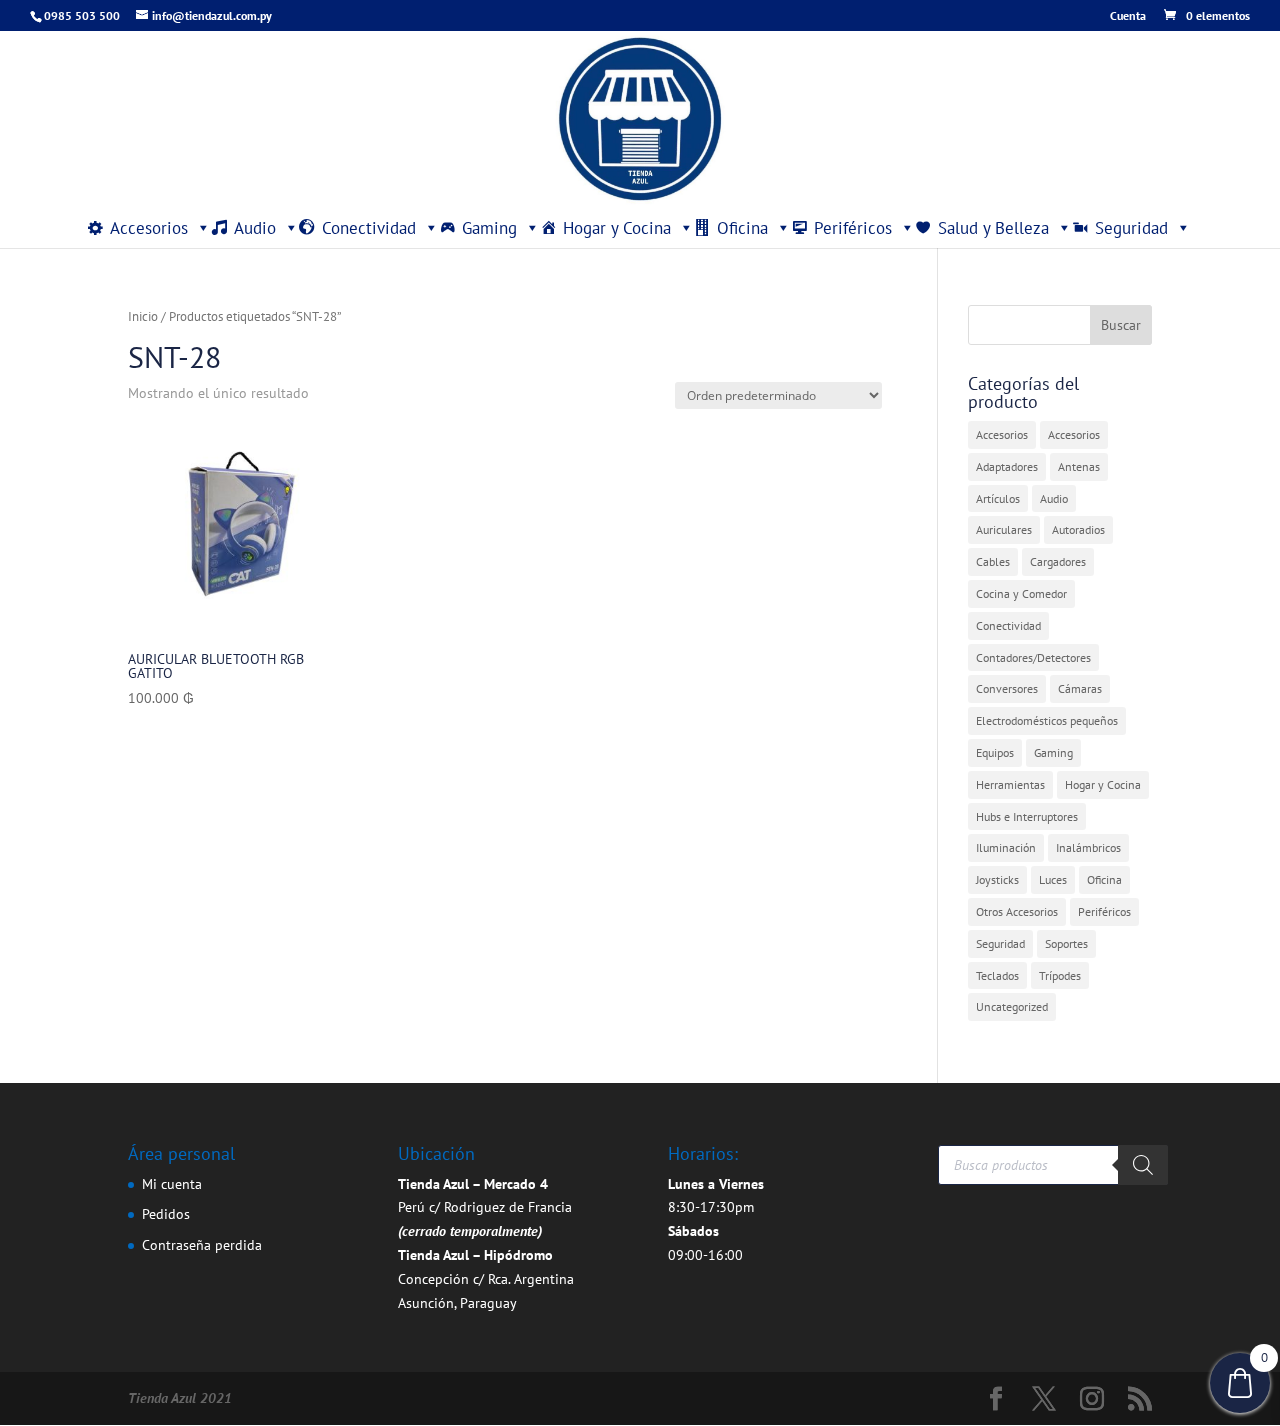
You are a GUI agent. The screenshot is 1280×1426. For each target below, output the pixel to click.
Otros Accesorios (1017, 911)
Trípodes (1060, 975)
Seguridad (1131, 228)
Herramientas (1010, 784)
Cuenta (1128, 16)
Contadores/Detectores (1033, 657)
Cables (993, 561)
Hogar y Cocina (617, 228)
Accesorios (149, 228)
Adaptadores (1007, 466)
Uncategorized (1012, 1006)
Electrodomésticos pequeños (1047, 720)
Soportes (1066, 943)
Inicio (143, 316)
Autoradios (1078, 529)
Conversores (1007, 688)
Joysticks (997, 879)
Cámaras (1080, 688)
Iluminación (1006, 847)
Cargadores (1058, 561)
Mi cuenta (172, 1184)
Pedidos (166, 1214)
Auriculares (1004, 529)
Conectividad (369, 228)
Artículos (998, 498)
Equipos (995, 752)
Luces (1053, 879)
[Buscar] (1143, 1165)
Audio (255, 228)
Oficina (742, 228)
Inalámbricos (1088, 847)
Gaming (489, 228)
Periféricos (853, 228)
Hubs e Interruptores (1027, 816)
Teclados (997, 975)
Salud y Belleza (993, 228)
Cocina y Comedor (1021, 593)
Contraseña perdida (202, 1245)
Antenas (1079, 466)
